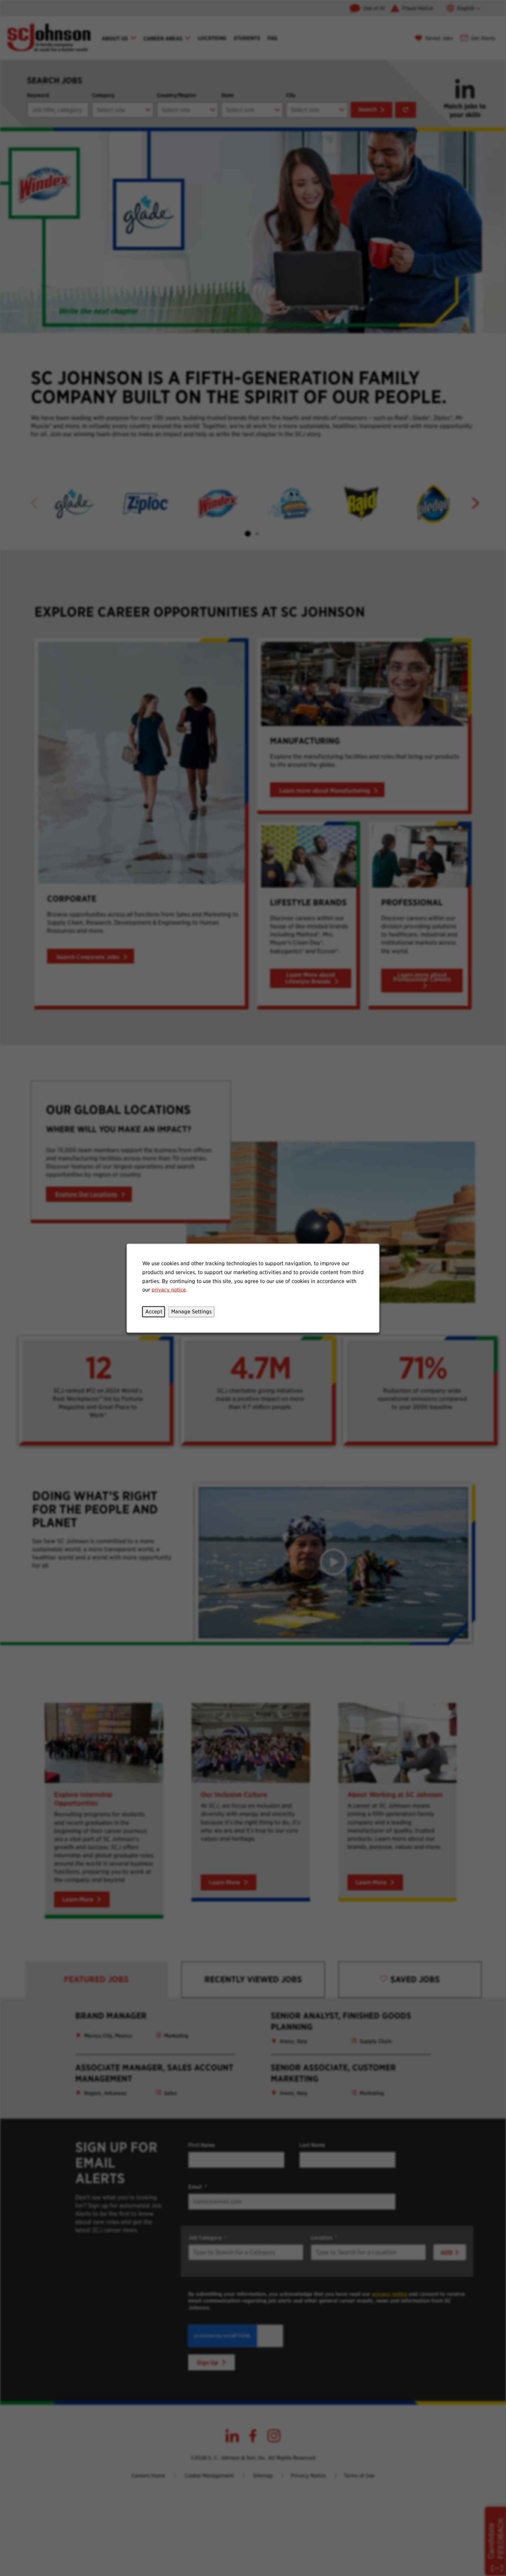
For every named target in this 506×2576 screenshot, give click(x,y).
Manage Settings (191, 1311)
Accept (154, 1311)
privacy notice (169, 1289)
